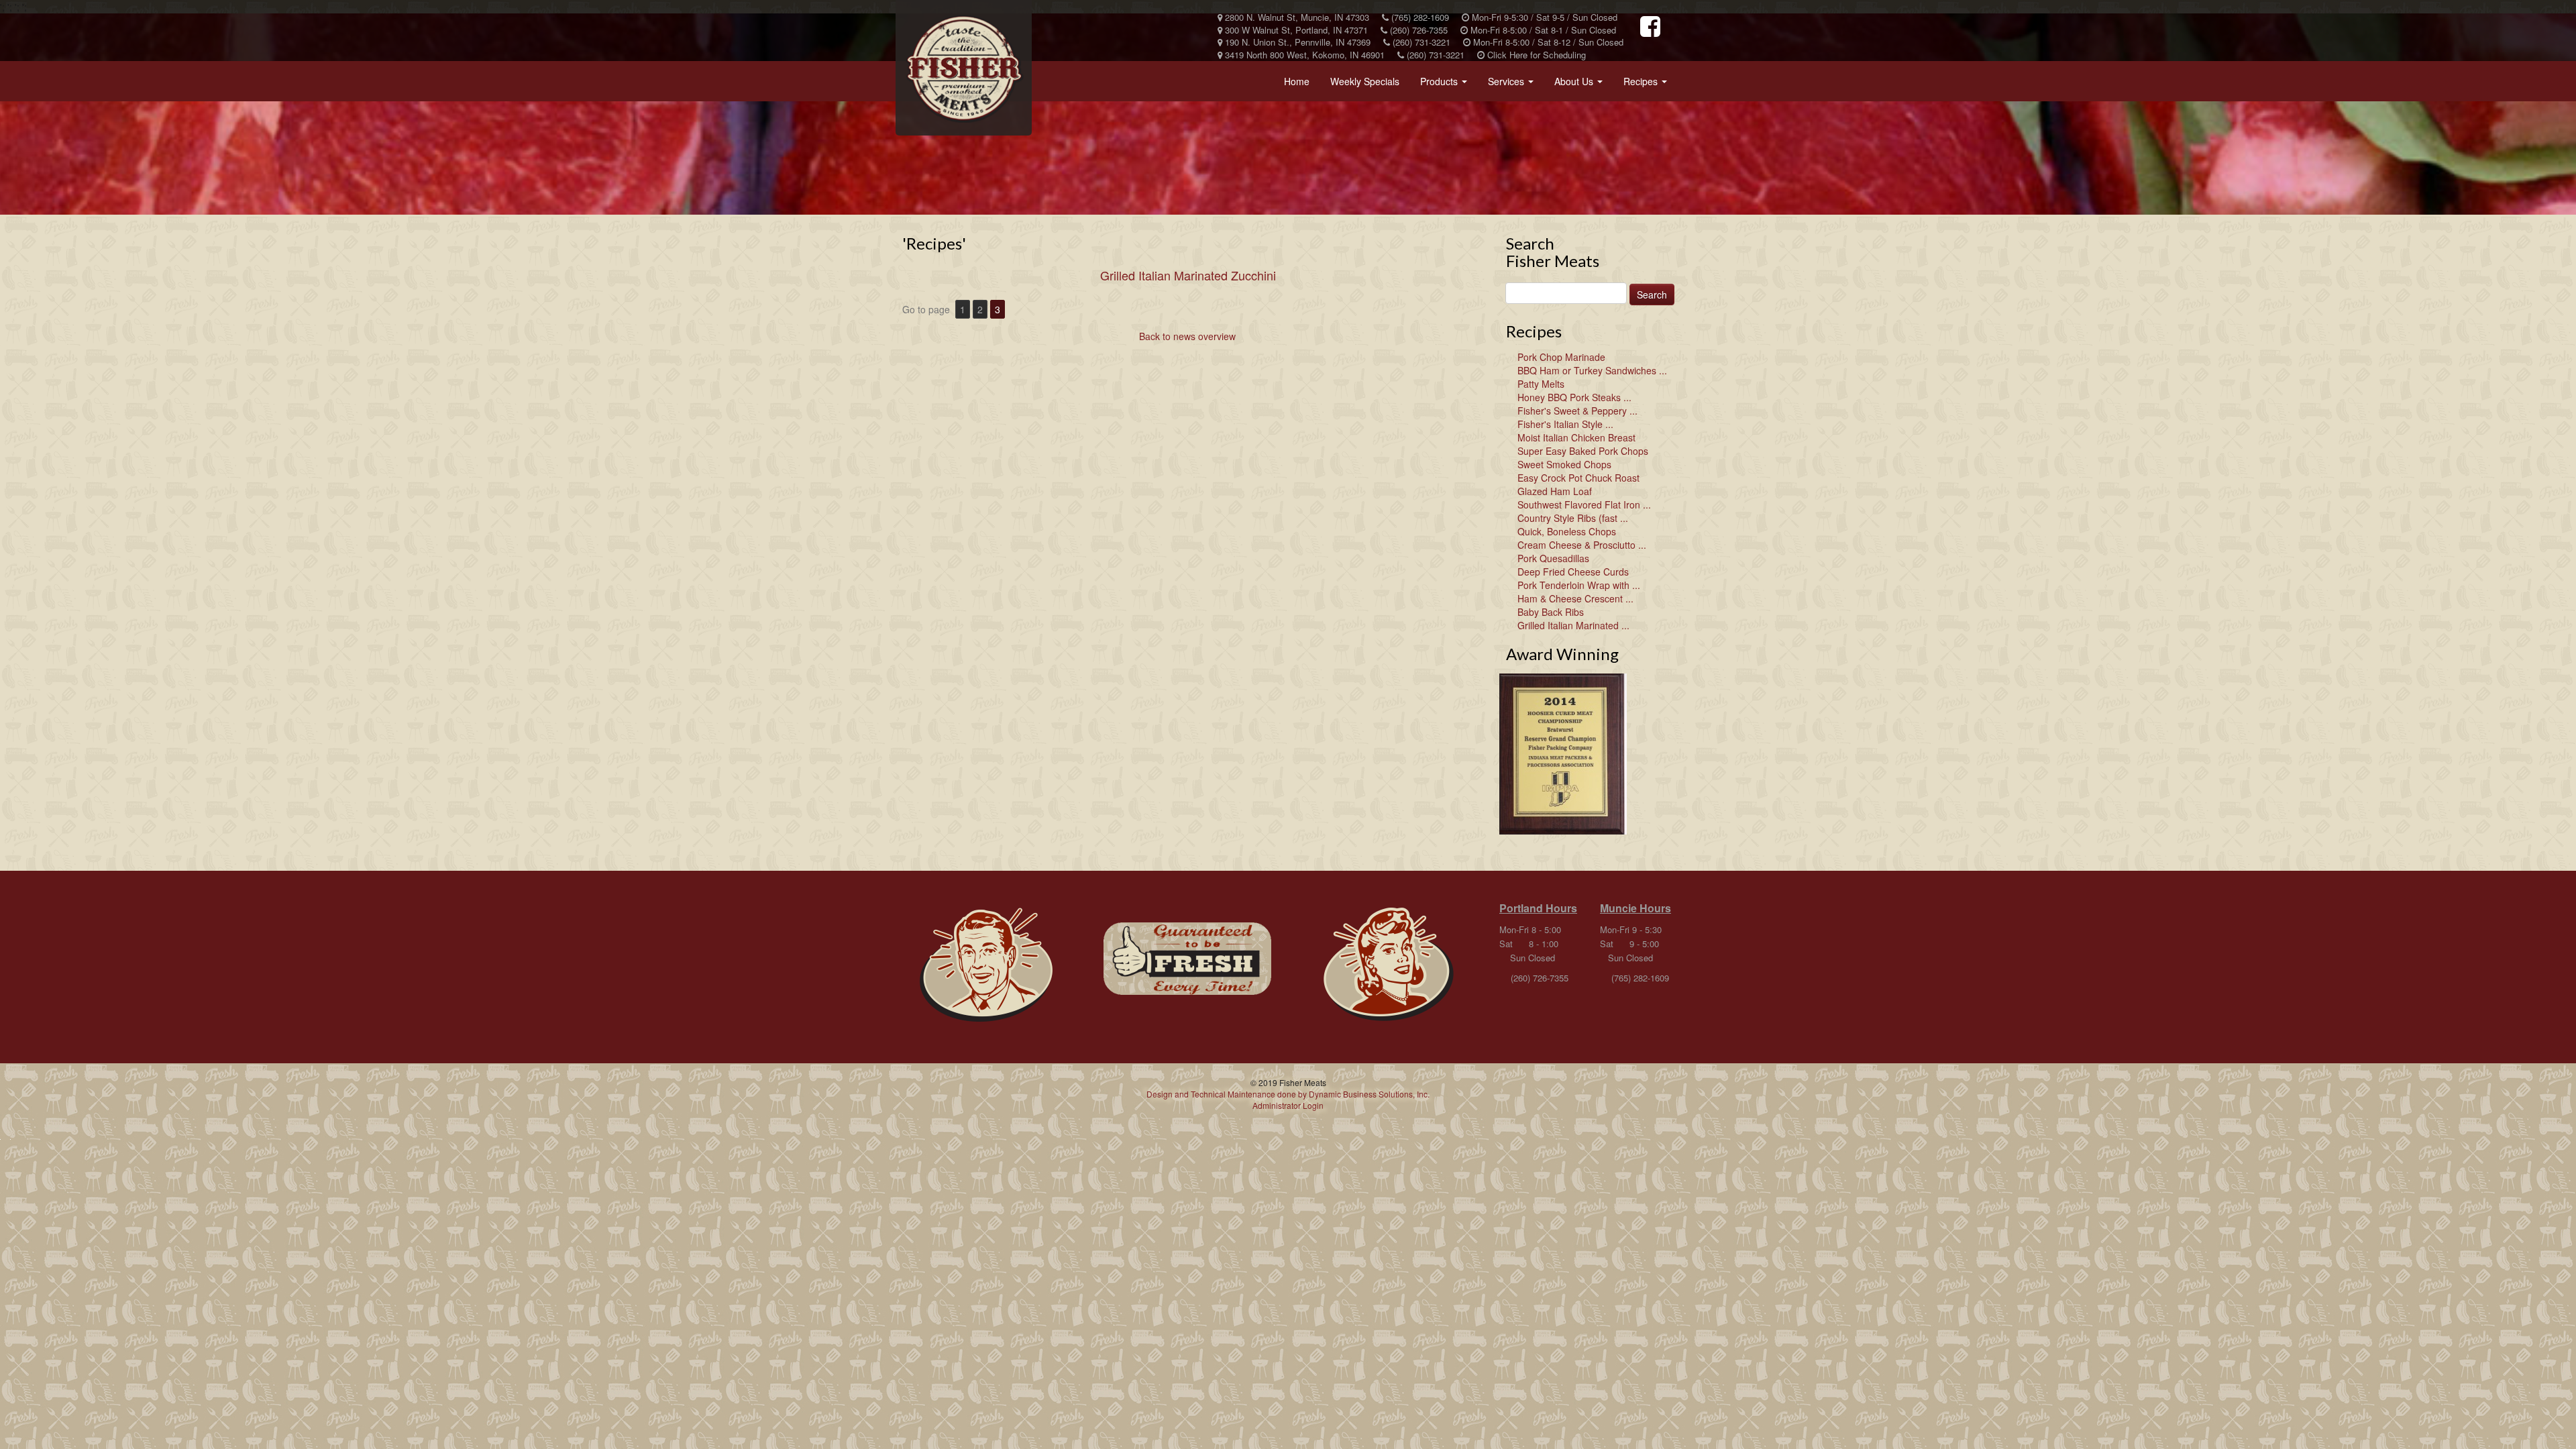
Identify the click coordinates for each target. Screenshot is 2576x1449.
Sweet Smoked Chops (1564, 464)
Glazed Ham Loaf (1555, 491)
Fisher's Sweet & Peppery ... (1577, 411)
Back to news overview (1187, 336)
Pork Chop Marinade (1561, 357)
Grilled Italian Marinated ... (1573, 625)
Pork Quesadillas (1553, 558)
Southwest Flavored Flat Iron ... (1584, 504)
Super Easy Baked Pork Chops (1583, 451)
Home (1297, 81)
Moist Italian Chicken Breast (1576, 437)
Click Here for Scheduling (1535, 55)
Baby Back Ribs (1551, 612)
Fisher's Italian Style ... (1565, 424)
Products (1446, 85)
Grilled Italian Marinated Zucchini (1188, 275)
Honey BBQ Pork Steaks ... (1574, 397)
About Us (1581, 85)
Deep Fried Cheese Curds (1573, 572)
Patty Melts (1541, 384)
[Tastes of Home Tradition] (986, 965)
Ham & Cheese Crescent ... (1575, 598)
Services (1513, 85)
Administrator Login (1288, 1105)
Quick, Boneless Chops (1567, 531)
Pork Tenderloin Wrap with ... (1579, 585)
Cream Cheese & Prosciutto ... (1582, 545)
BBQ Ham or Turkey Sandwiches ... (1592, 370)
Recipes (1648, 85)
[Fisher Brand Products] (1187, 959)
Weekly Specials (1365, 81)
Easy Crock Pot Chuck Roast (1578, 478)
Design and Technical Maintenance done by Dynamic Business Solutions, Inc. (1288, 1094)
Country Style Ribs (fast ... (1573, 518)
